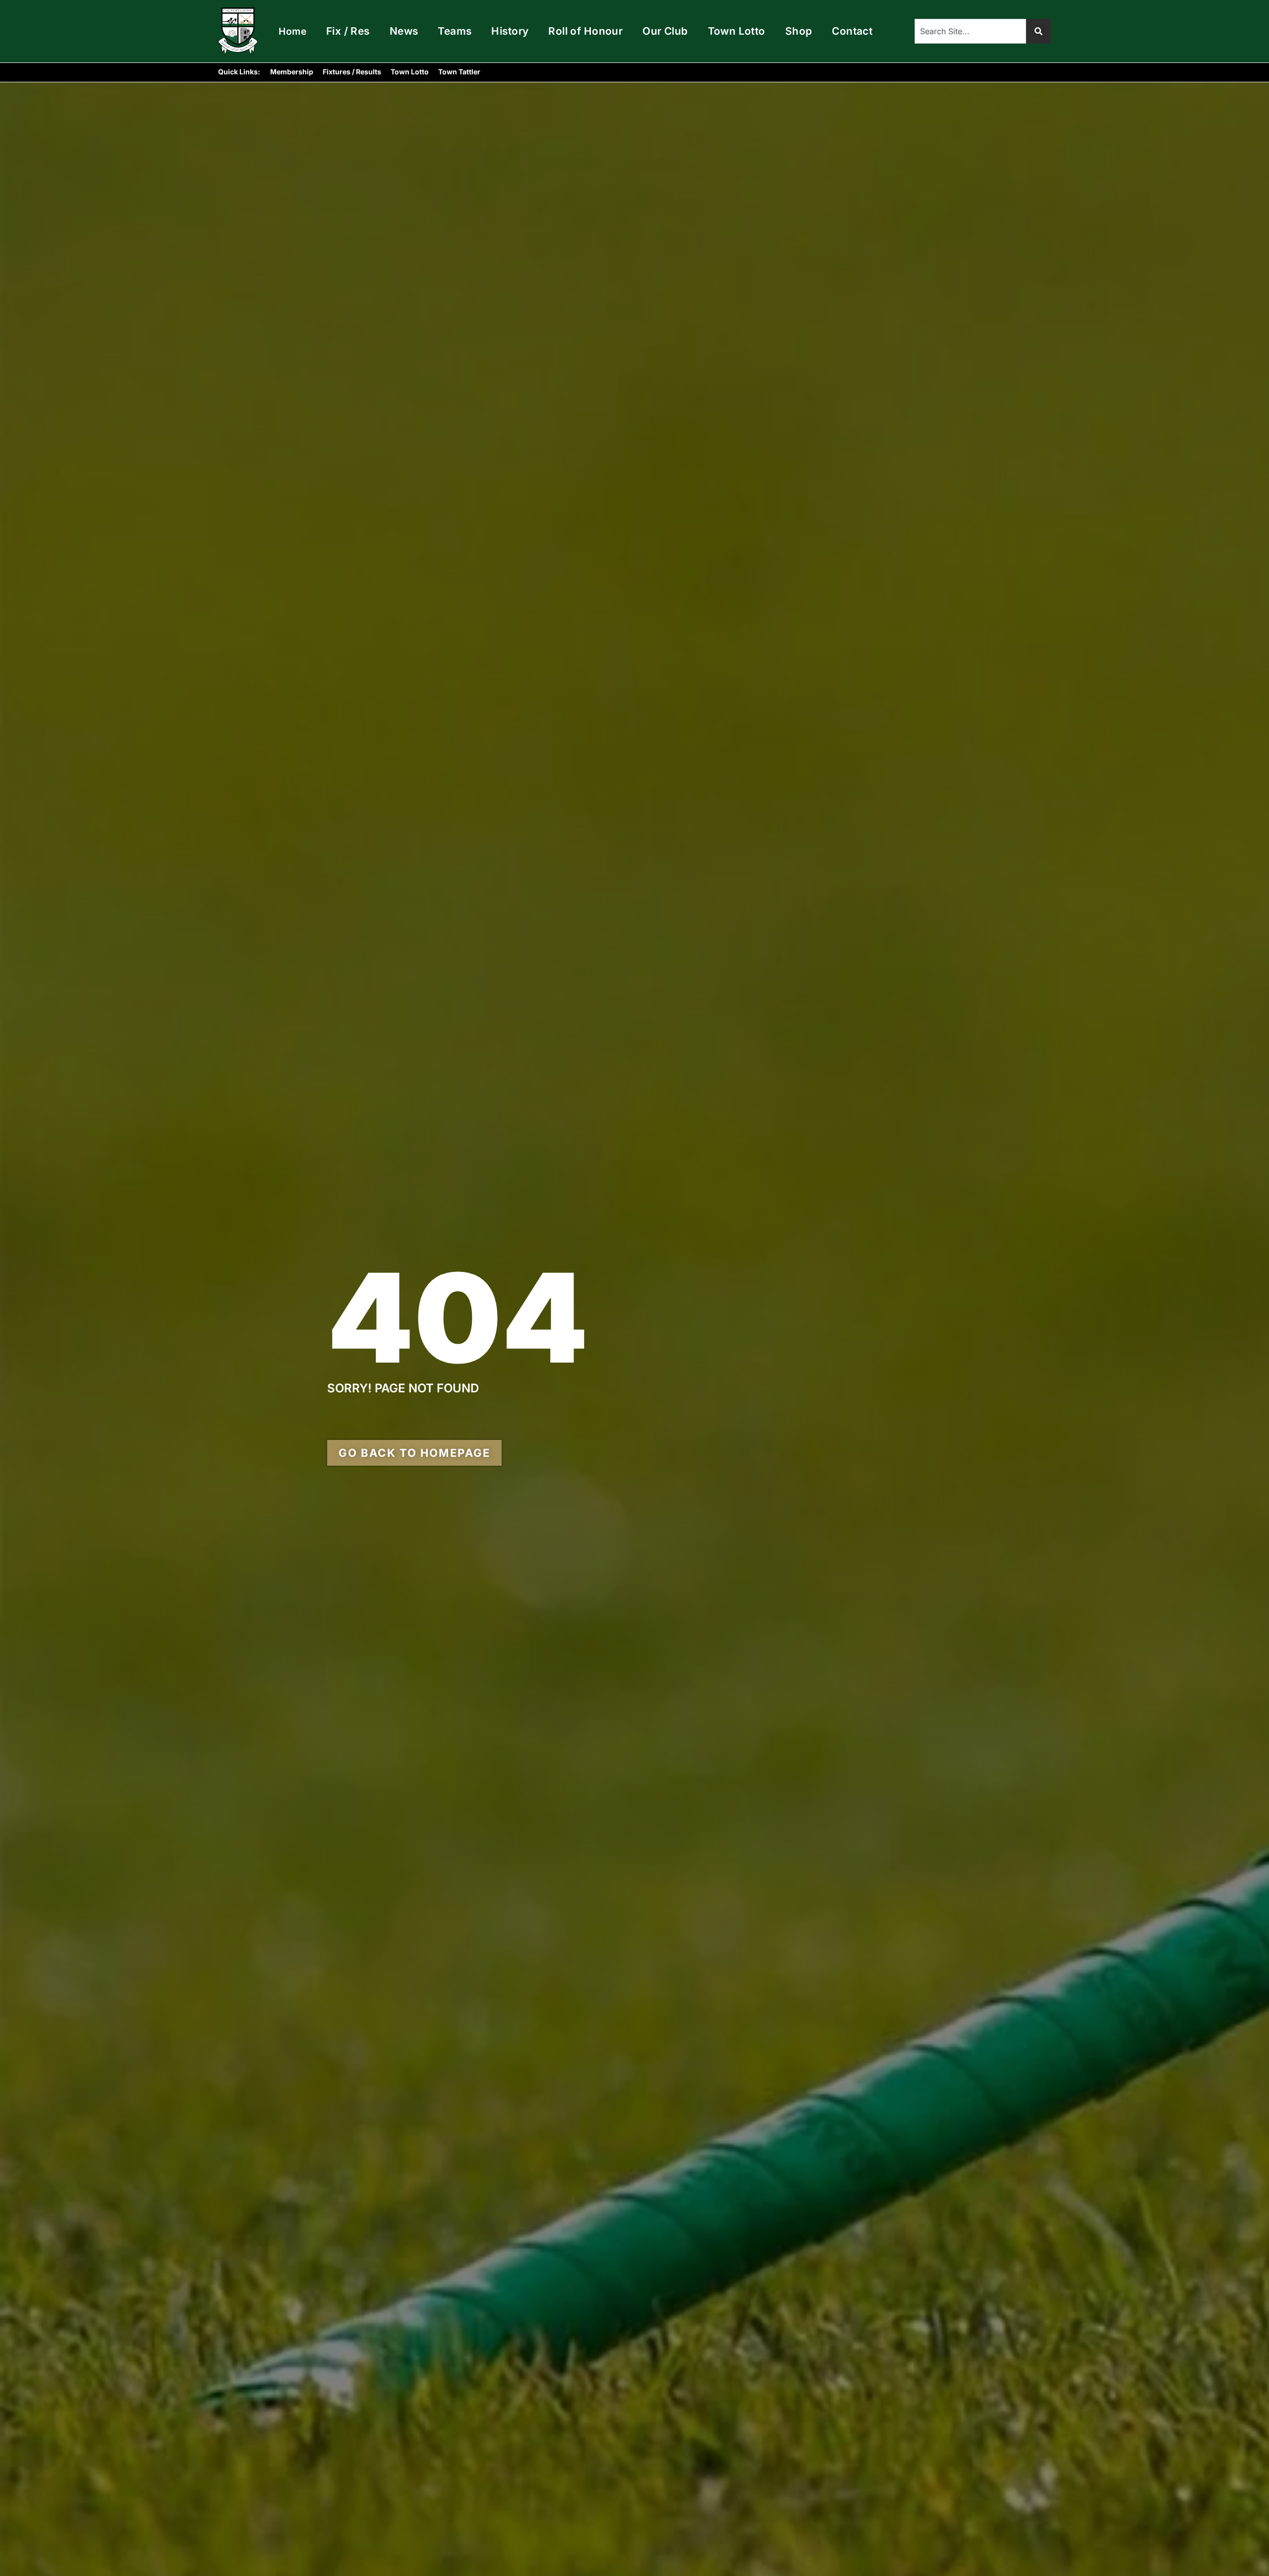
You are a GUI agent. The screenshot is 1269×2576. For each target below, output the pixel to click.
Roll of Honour (585, 31)
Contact (852, 31)
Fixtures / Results (352, 72)
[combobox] (970, 31)
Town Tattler (459, 72)
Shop (799, 31)
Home (292, 31)
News (404, 31)
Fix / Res (348, 31)
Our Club (665, 31)
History (510, 31)
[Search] (1038, 31)
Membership (292, 72)
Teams (455, 31)
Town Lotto (737, 31)
